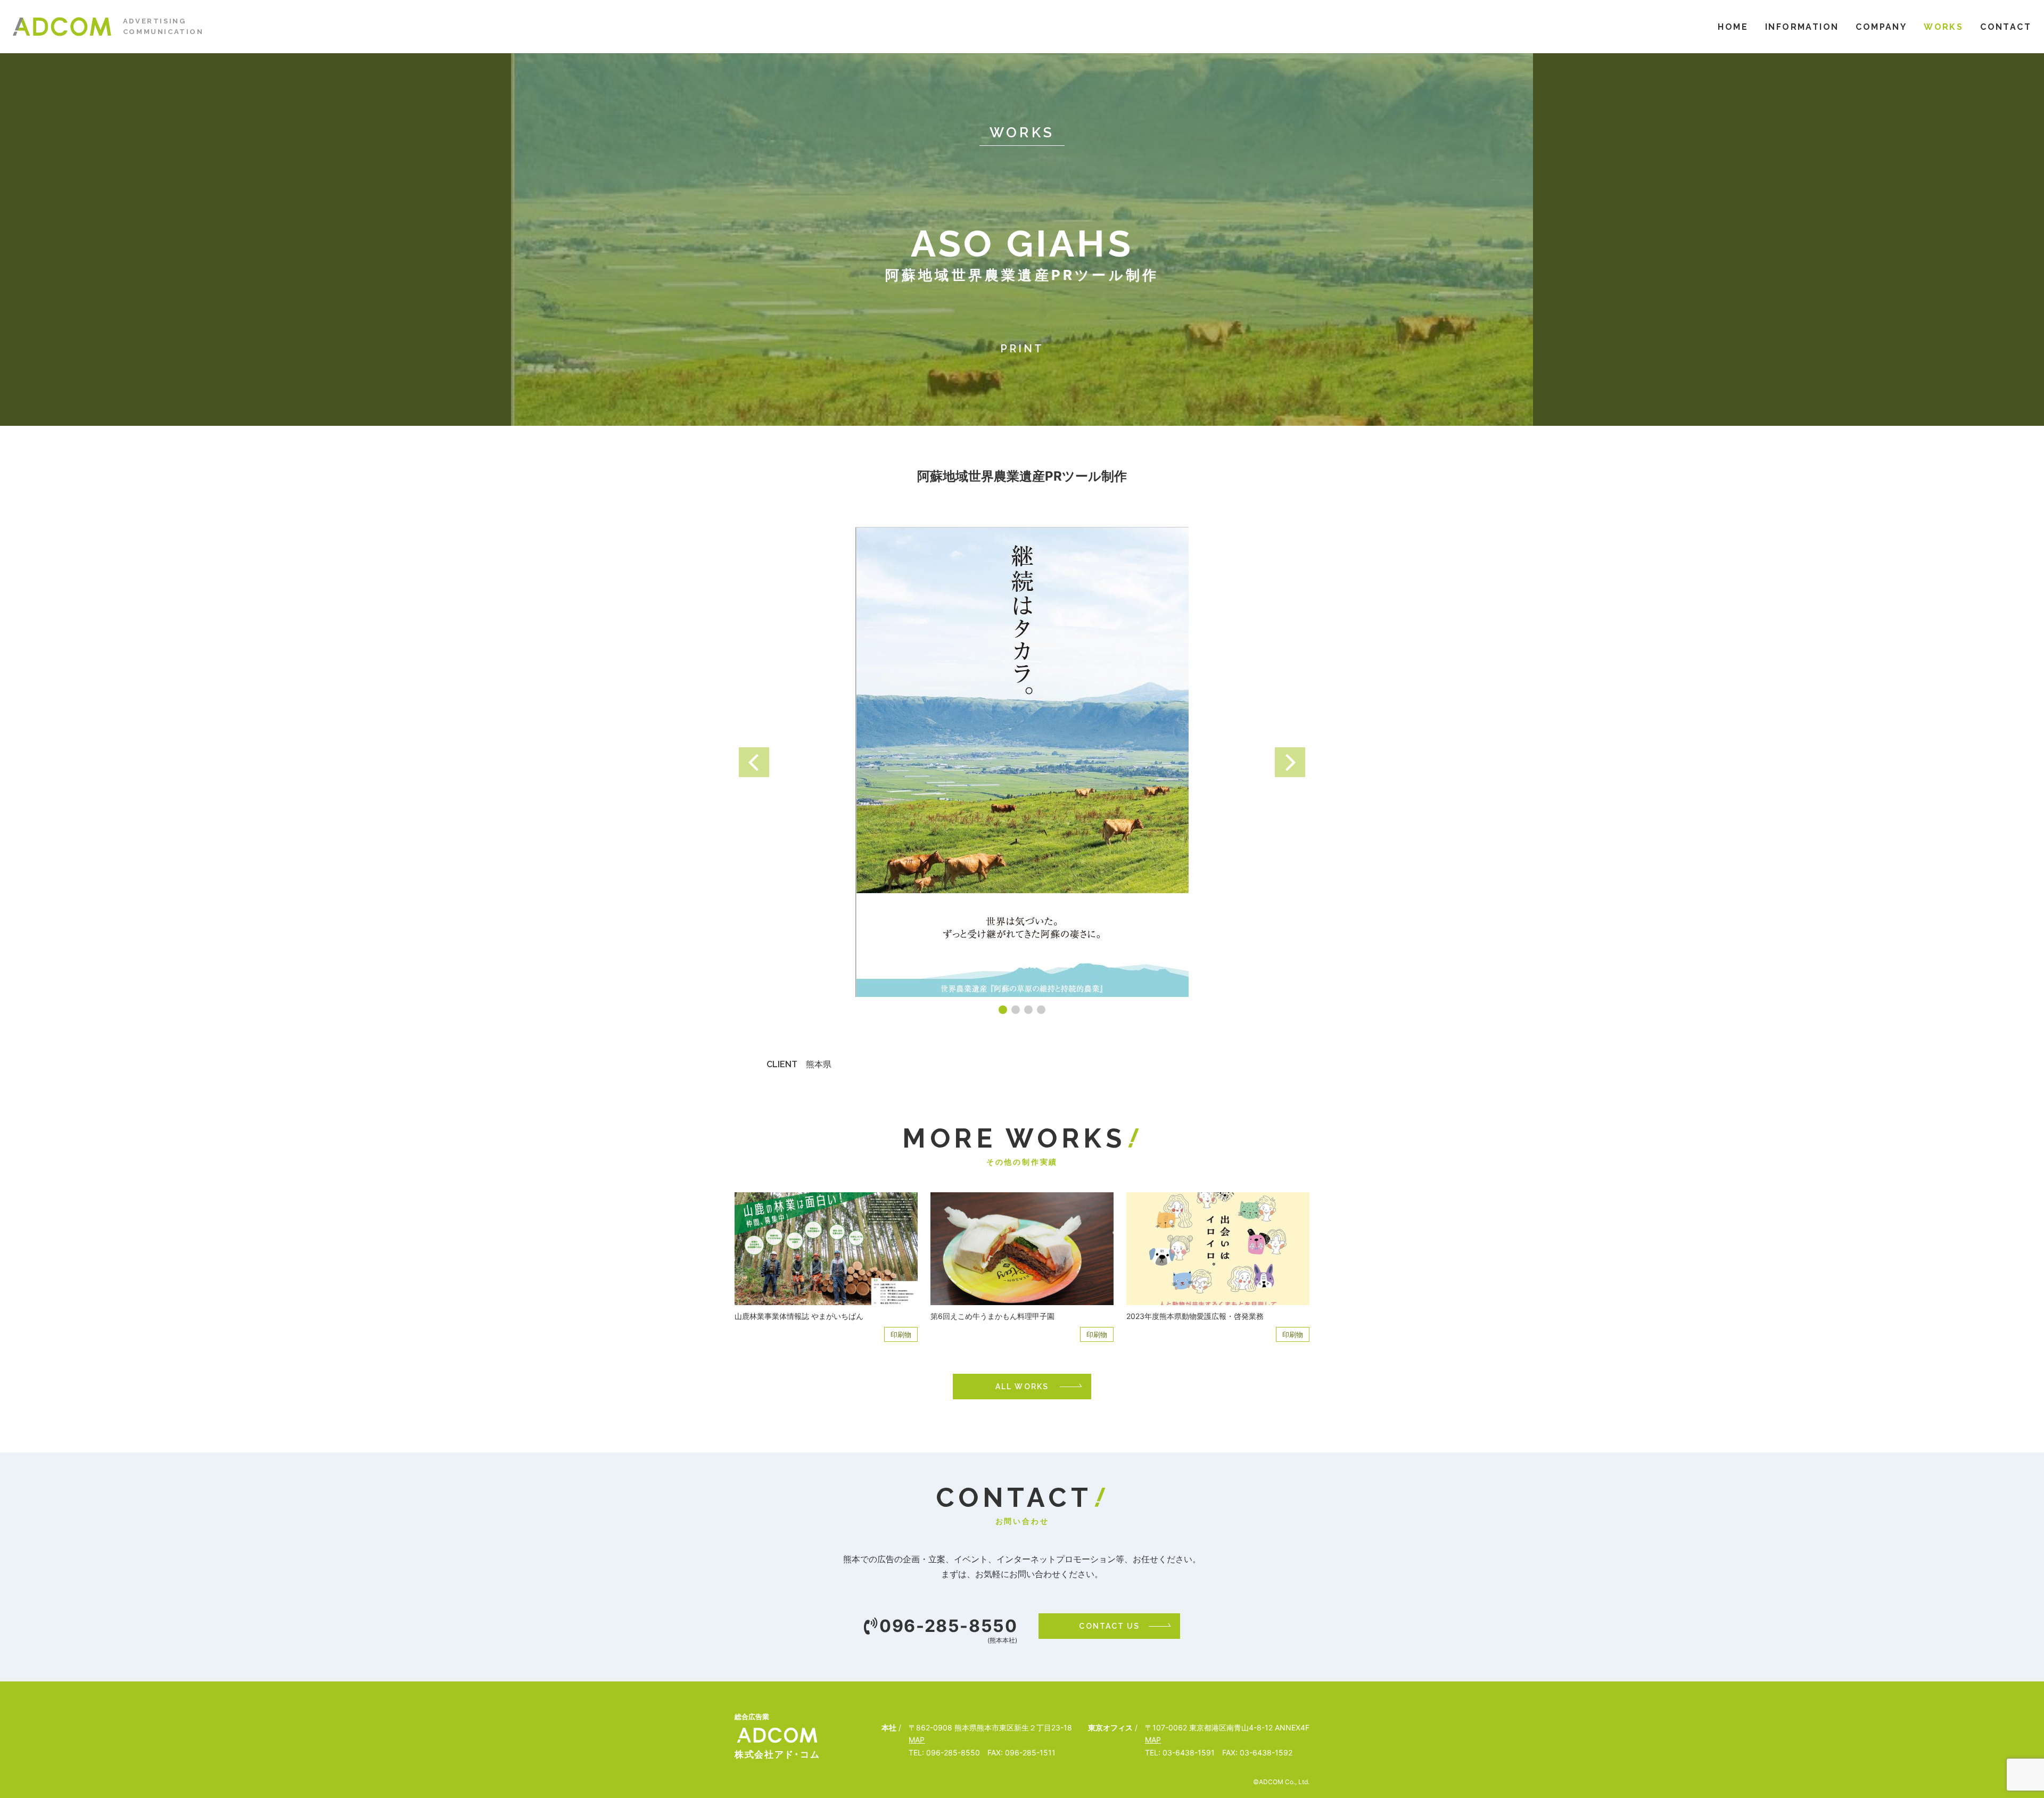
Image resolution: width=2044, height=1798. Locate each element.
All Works (1022, 1387)
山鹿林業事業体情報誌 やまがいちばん (799, 1316)
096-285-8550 (948, 1626)
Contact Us (1109, 1626)
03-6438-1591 (1189, 1752)
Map (917, 1740)
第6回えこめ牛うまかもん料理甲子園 (992, 1316)
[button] (754, 762)
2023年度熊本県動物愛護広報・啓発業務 (1195, 1316)
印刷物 (901, 1334)
